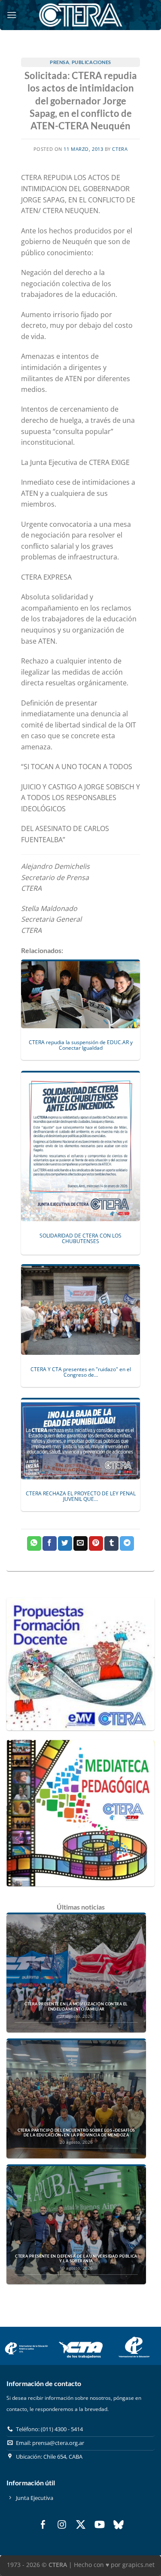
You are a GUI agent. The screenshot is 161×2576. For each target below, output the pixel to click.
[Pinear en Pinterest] (96, 1543)
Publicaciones (91, 62)
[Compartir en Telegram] (127, 1543)
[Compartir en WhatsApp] (34, 1543)
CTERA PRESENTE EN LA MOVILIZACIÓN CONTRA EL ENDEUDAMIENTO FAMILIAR (76, 2006)
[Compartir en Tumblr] (111, 1543)
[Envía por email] (80, 1543)
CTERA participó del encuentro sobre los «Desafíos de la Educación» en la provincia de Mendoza (76, 2133)
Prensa (59, 62)
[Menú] (12, 15)
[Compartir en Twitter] (65, 1543)
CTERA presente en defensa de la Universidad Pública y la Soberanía (76, 2259)
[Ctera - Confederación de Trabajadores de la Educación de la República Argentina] (81, 15)
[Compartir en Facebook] (50, 1543)
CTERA (120, 149)
